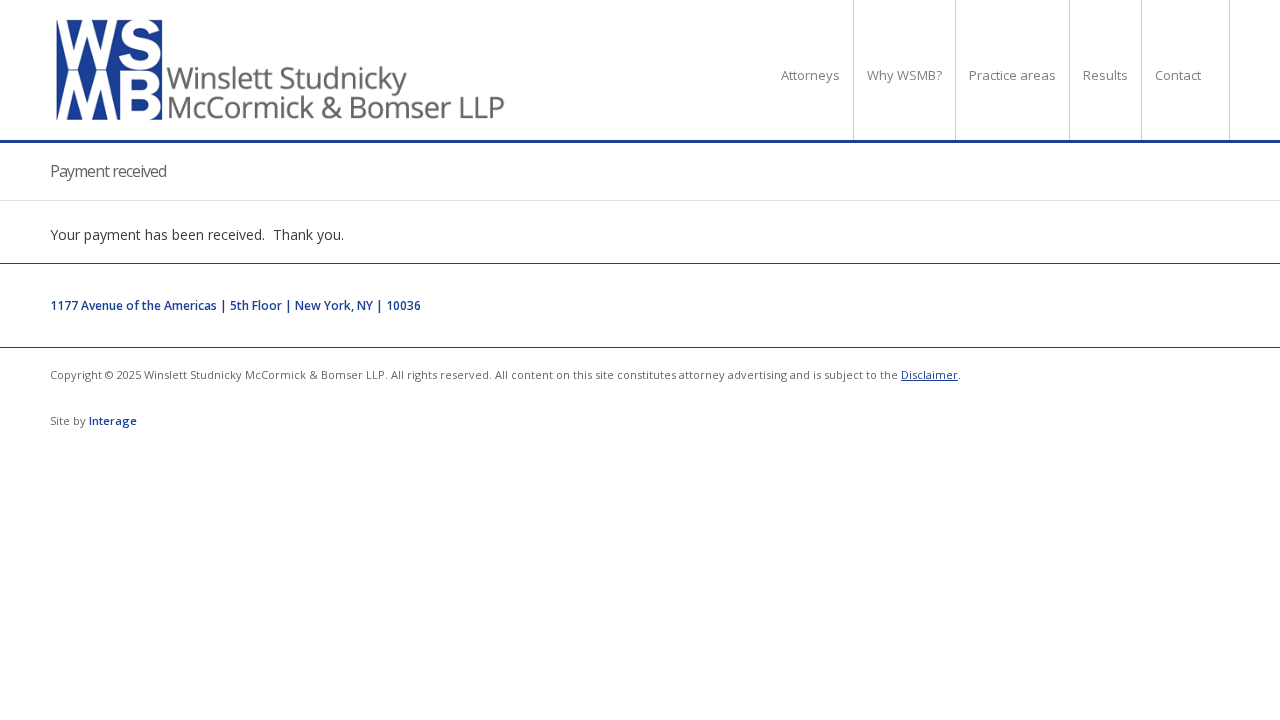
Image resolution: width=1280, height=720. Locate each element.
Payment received (108, 171)
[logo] (281, 70)
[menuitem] (810, 70)
